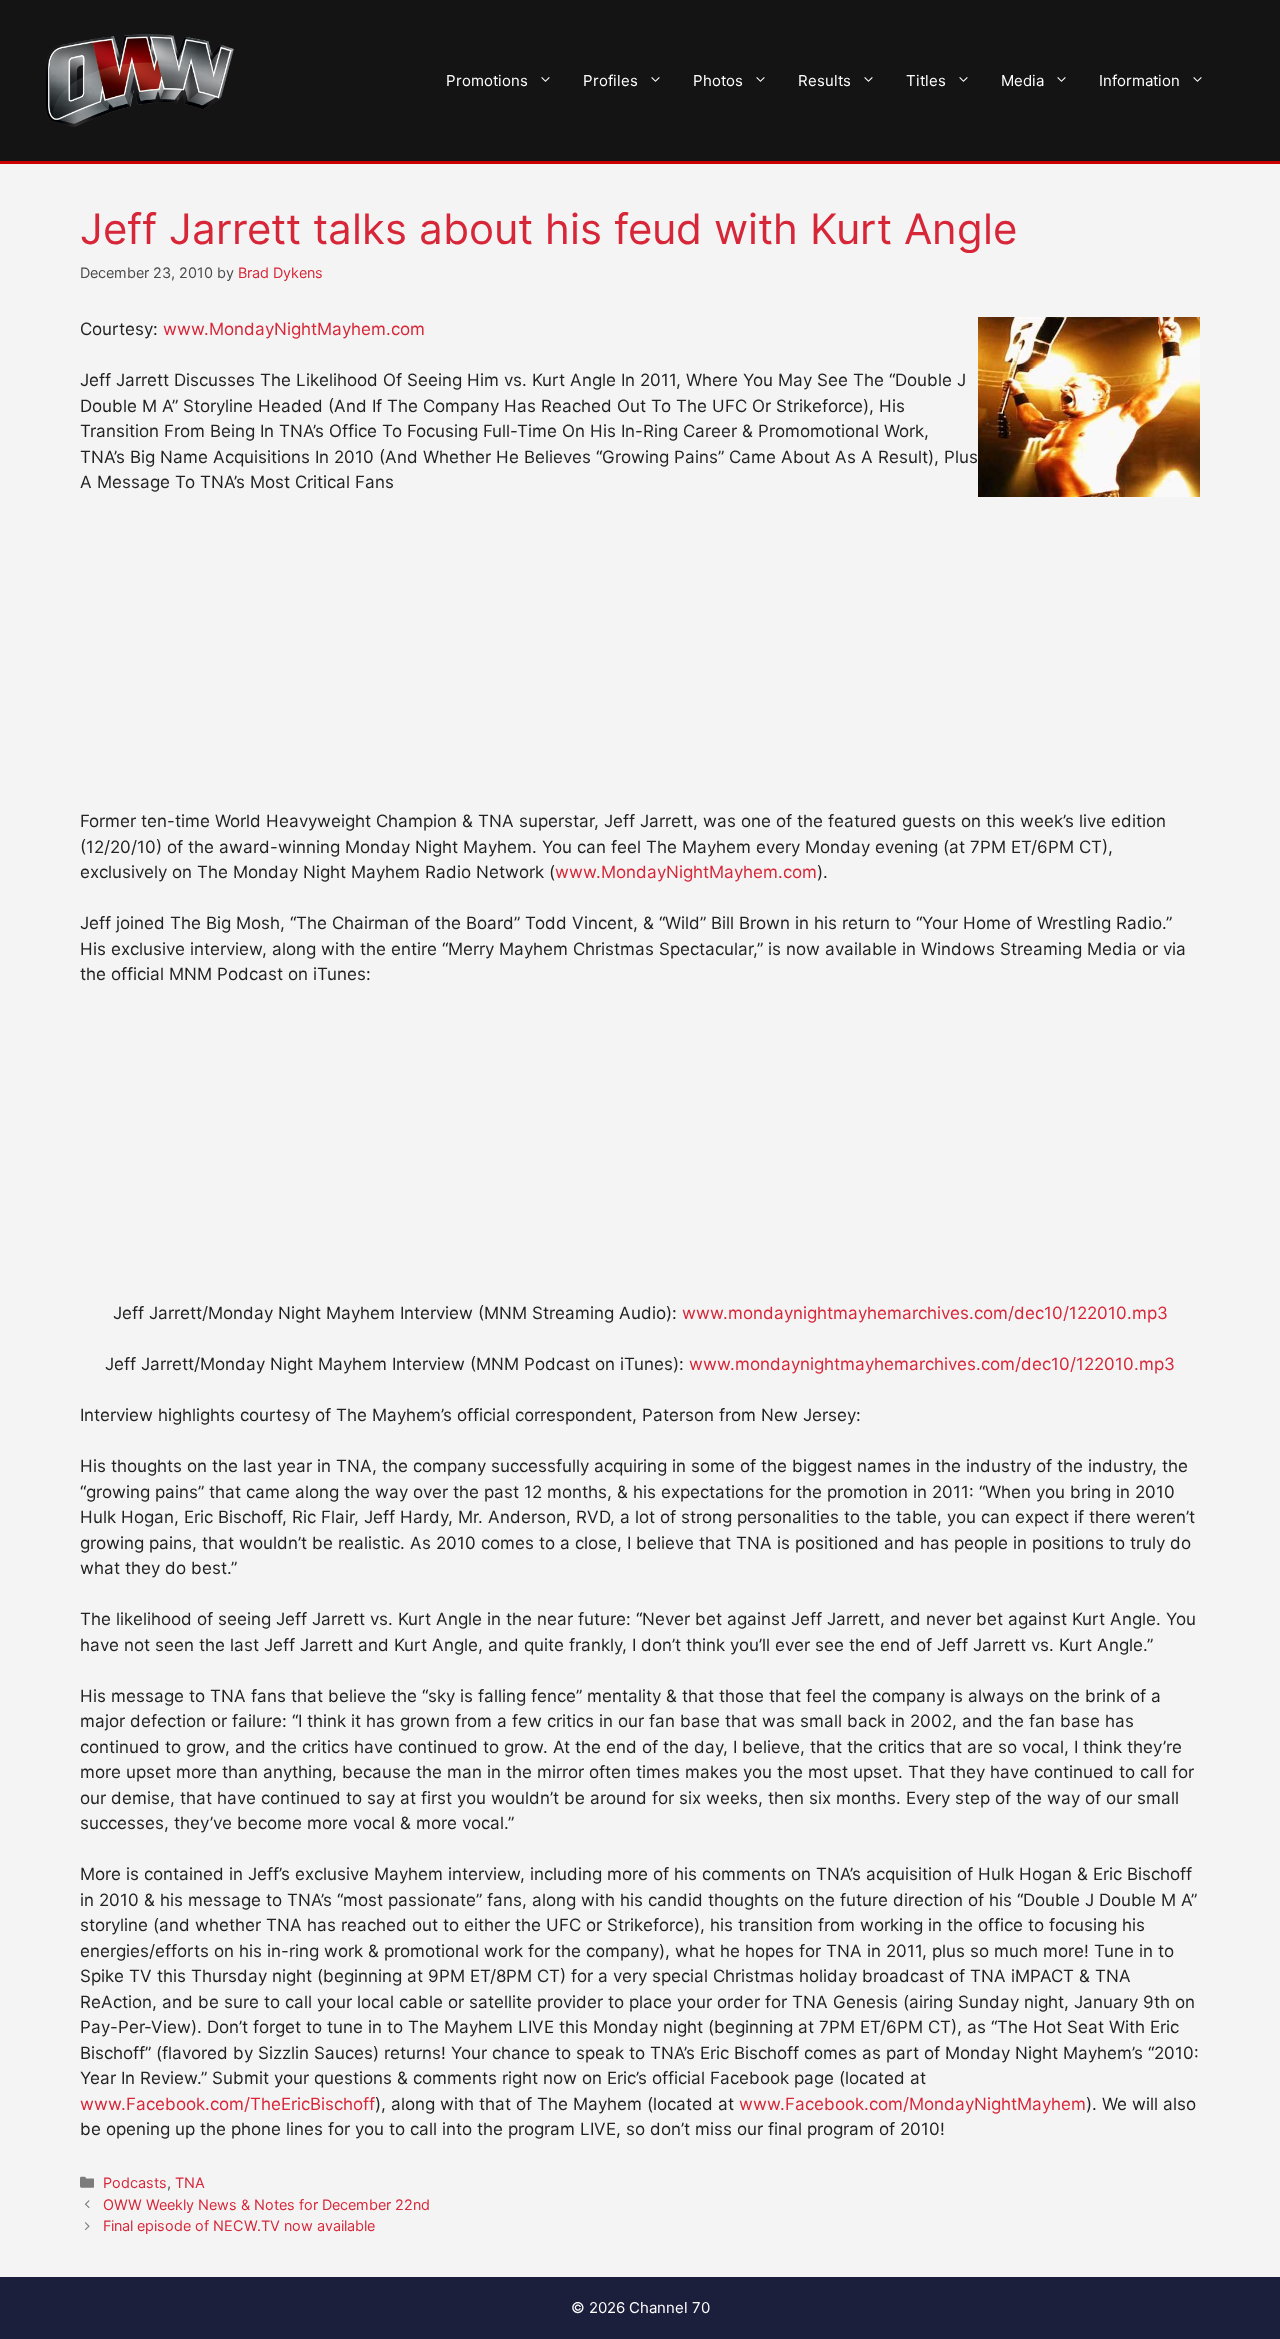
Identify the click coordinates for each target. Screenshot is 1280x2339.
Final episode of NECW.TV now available (239, 2225)
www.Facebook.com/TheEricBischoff (227, 2104)
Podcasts (135, 2182)
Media (1022, 80)
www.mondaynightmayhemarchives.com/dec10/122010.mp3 (925, 1313)
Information (1139, 80)
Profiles (610, 80)
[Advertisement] (640, 661)
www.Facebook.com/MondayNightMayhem (912, 2104)
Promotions (487, 80)
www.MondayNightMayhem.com (294, 329)
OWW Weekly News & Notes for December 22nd (266, 2204)
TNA (190, 2182)
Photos (718, 80)
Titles (926, 80)
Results (824, 80)
